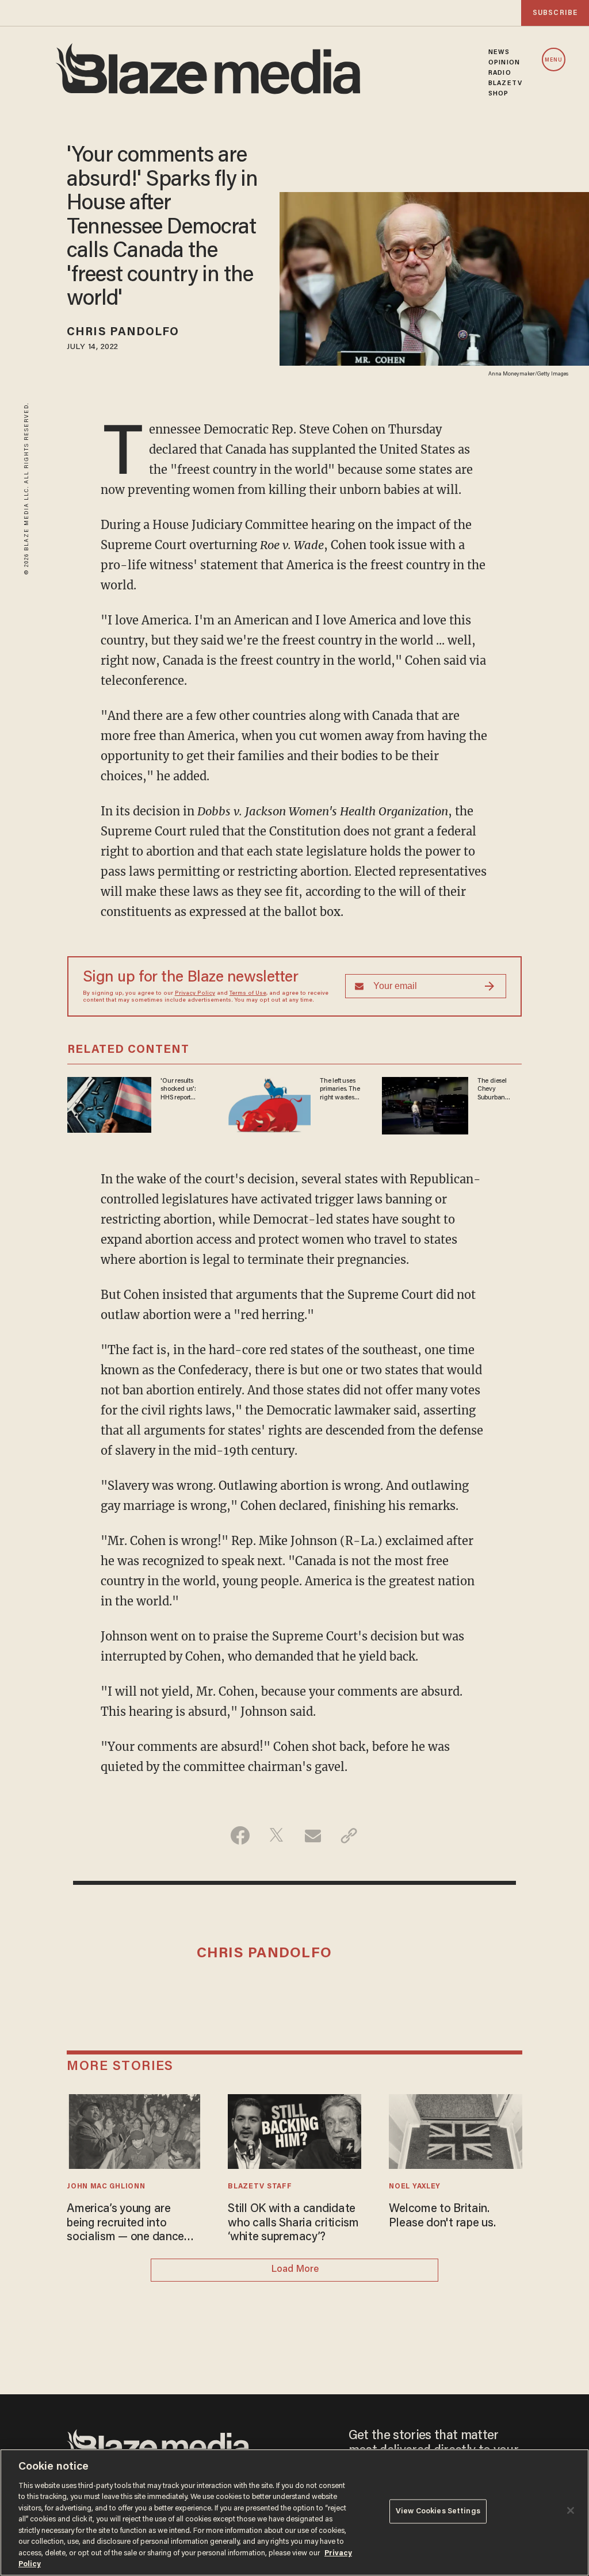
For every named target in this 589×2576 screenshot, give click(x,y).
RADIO (500, 73)
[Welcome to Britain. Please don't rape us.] (455, 2130)
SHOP (498, 94)
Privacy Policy (195, 994)
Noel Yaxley (415, 2187)
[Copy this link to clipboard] (349, 1835)
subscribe (555, 13)
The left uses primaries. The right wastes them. (340, 1090)
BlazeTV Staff (260, 2187)
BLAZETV (505, 83)
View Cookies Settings (438, 2511)
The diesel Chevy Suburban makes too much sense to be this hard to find (498, 1090)
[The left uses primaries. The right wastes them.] (267, 1104)
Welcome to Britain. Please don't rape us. (442, 2216)
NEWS (499, 52)
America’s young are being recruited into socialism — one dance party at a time (125, 2224)
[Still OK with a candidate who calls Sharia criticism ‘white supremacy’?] (294, 2130)
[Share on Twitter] (276, 1835)
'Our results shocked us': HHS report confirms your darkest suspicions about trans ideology (179, 1090)
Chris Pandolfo (123, 332)
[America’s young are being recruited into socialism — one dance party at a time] (133, 2130)
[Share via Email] (313, 1835)
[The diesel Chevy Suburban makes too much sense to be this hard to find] (425, 1104)
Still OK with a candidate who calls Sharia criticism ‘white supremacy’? (293, 2223)
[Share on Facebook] (240, 1835)
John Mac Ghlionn (106, 2187)
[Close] (571, 2510)
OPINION (504, 63)
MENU (554, 60)
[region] (294, 2512)
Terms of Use (248, 994)
